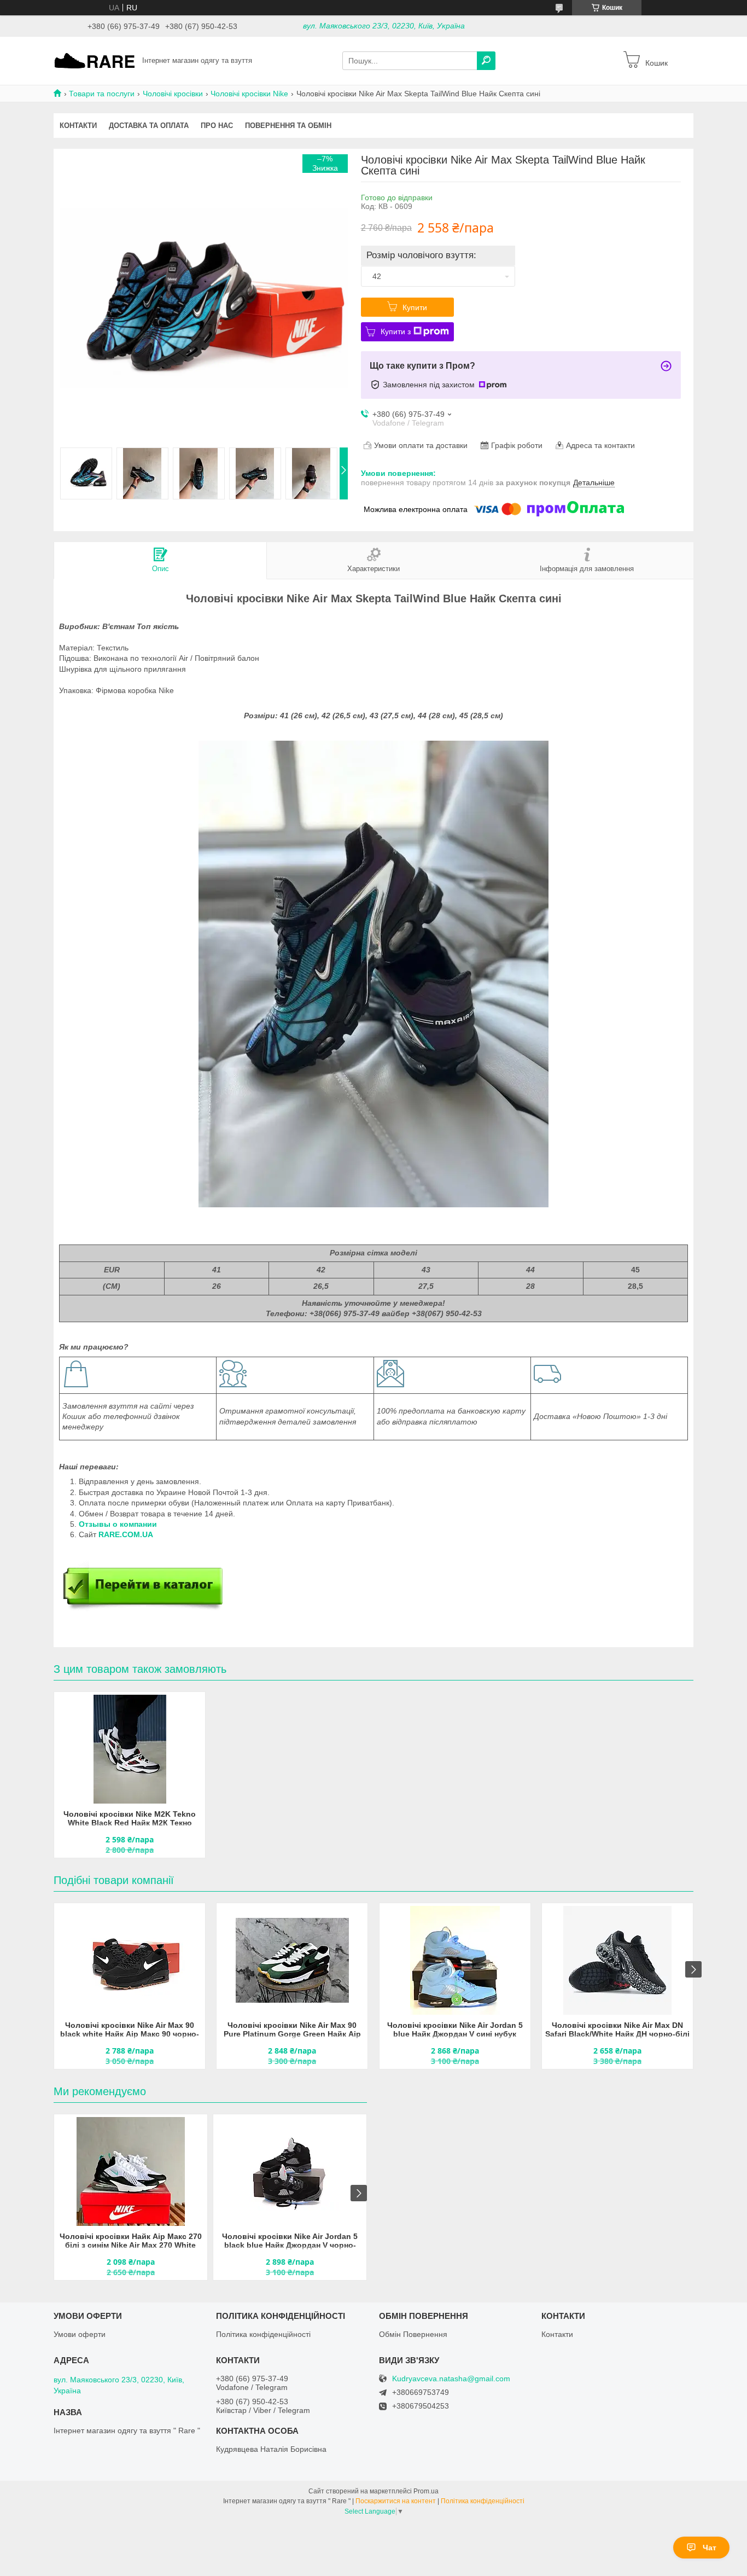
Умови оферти (80, 2334)
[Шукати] (486, 61)
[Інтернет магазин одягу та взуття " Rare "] (95, 60)
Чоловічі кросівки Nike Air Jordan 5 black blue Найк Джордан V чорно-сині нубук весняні (290, 2241)
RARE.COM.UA (126, 1534)
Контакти (78, 126)
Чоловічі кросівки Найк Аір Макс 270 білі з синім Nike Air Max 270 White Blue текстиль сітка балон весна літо (131, 2241)
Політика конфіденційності (263, 2334)
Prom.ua (426, 2491)
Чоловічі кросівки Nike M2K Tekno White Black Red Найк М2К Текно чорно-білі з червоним (130, 1819)
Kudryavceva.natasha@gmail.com (451, 2379)
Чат (710, 2548)
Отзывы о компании (119, 1524)
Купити (415, 307)
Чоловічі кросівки (173, 94)
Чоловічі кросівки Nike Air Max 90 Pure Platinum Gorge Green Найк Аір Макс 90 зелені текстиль (292, 2030)
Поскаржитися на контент (396, 2501)
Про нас (217, 126)
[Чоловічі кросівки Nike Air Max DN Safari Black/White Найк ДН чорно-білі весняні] (617, 1961)
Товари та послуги (102, 94)
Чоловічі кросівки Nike (249, 94)
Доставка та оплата (149, 126)
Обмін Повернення (413, 2334)
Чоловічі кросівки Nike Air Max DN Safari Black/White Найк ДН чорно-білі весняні (617, 2030)
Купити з (396, 332)
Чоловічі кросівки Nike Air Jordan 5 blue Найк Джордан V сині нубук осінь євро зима (455, 2030)
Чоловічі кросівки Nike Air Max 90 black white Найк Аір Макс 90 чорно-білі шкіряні (130, 2030)
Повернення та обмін (288, 126)
